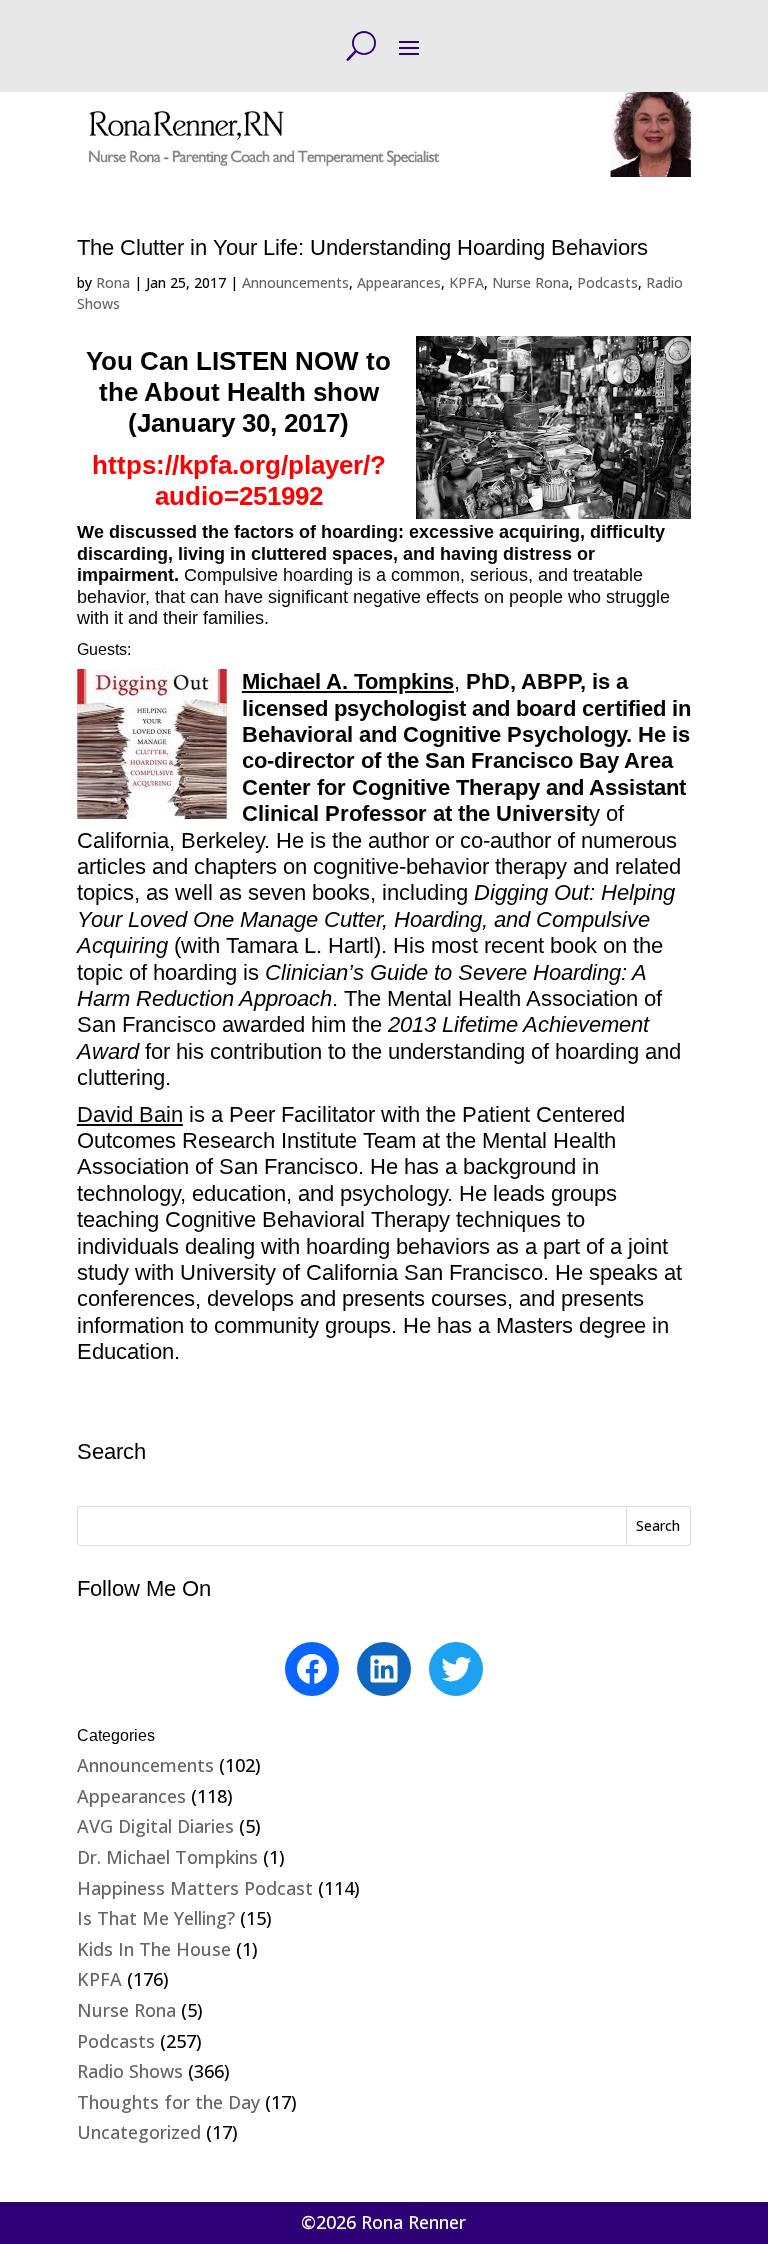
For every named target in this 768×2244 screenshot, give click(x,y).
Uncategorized (139, 2132)
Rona (113, 282)
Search (658, 1525)
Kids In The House (154, 1949)
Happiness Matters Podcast (195, 1888)
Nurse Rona (530, 282)
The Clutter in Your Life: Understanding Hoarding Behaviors (362, 247)
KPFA (466, 282)
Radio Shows (130, 2071)
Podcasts (607, 282)
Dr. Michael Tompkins (167, 1857)
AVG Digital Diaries (155, 1826)
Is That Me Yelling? (156, 1918)
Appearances (399, 282)
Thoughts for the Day (168, 2102)
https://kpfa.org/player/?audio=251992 (239, 480)
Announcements (295, 282)
